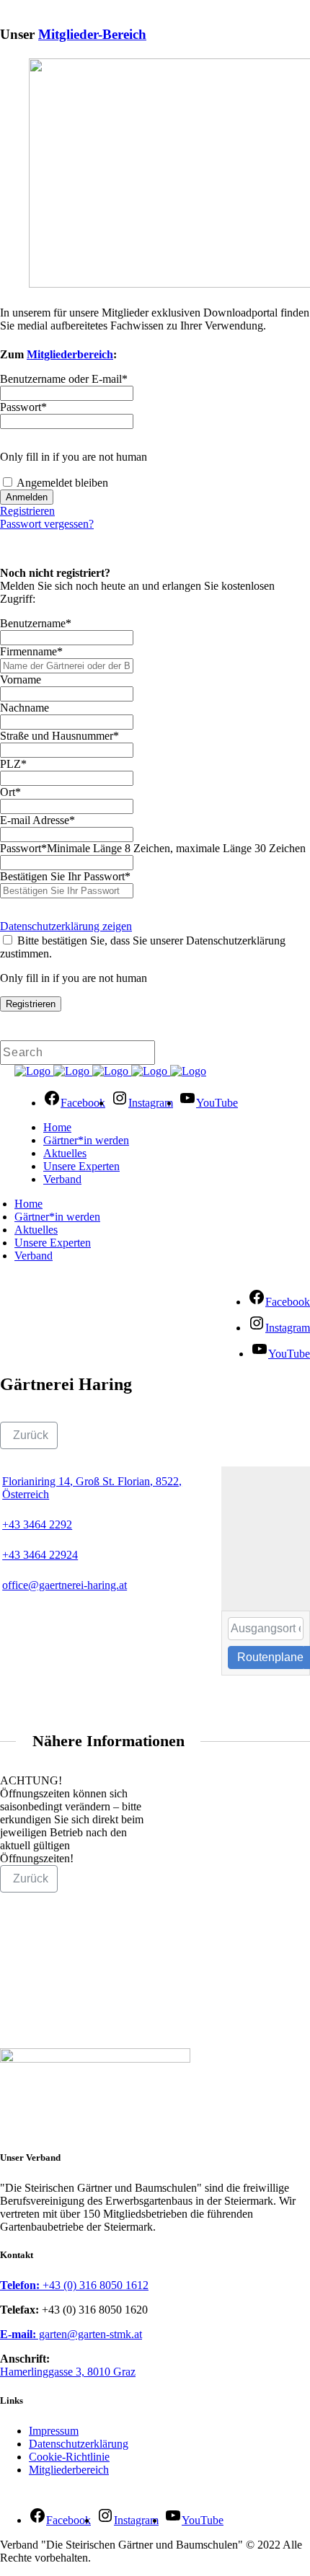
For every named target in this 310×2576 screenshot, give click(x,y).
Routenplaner (270, 1657)
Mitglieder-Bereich (92, 34)
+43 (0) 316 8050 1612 (74, 2285)
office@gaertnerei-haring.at (65, 1585)
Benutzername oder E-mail (64, 379)
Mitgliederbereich (70, 354)
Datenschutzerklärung (79, 2444)
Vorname (21, 680)
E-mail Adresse (37, 820)
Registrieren (27, 511)
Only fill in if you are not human (74, 457)
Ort (10, 792)
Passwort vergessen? (47, 524)
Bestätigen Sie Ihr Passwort (65, 876)
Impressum (54, 2431)
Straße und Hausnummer (59, 736)
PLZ (13, 764)
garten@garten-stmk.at (71, 2334)
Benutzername (36, 623)
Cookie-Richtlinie (69, 2457)
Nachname (25, 708)
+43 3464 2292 (37, 1524)
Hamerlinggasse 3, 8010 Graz (68, 2372)
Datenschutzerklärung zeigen (66, 926)
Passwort (23, 407)
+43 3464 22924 (40, 1555)
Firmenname (31, 651)
